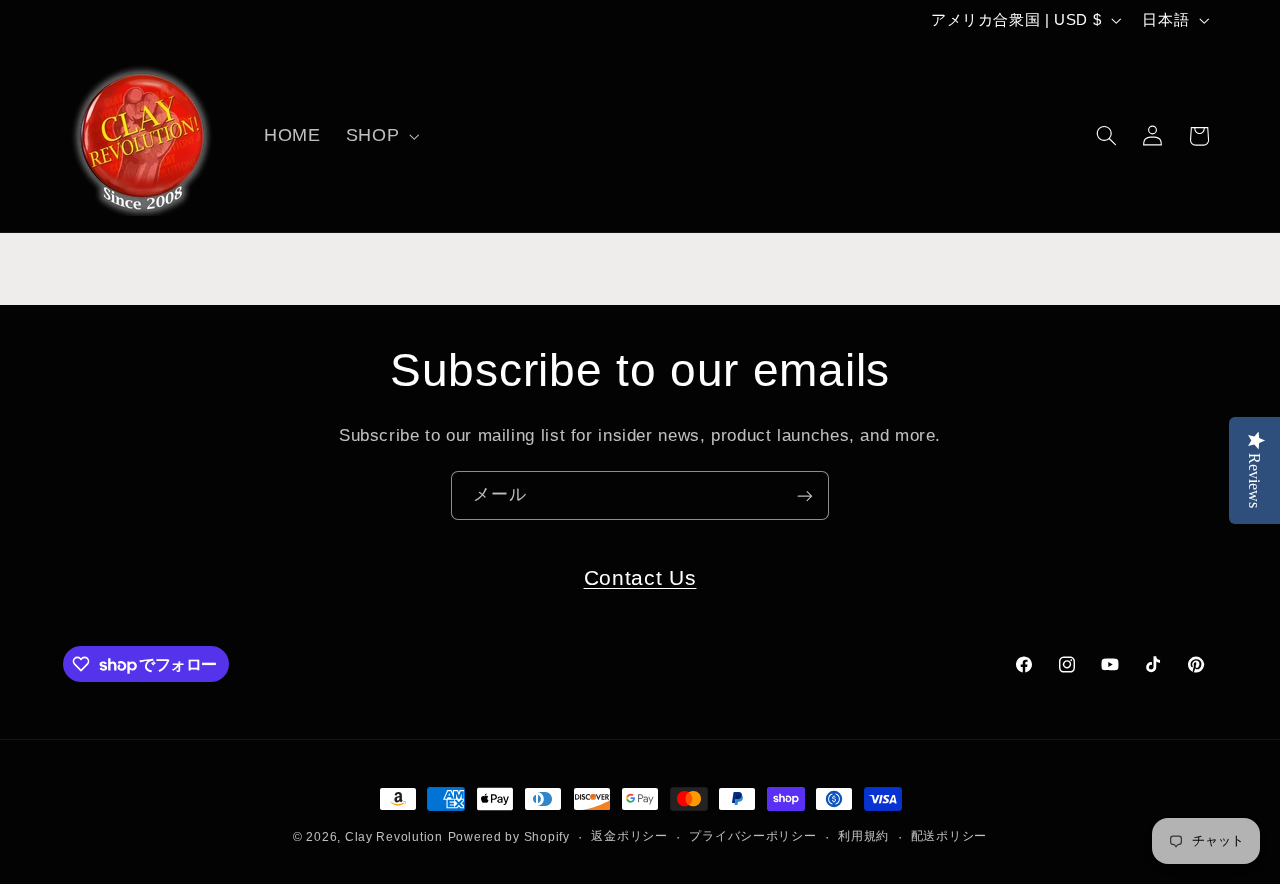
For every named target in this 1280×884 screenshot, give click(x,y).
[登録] (805, 495)
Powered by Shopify (509, 837)
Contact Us (640, 577)
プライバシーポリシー (752, 837)
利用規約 (863, 837)
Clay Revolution (394, 837)
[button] (380, 136)
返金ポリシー (629, 837)
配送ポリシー (949, 837)
